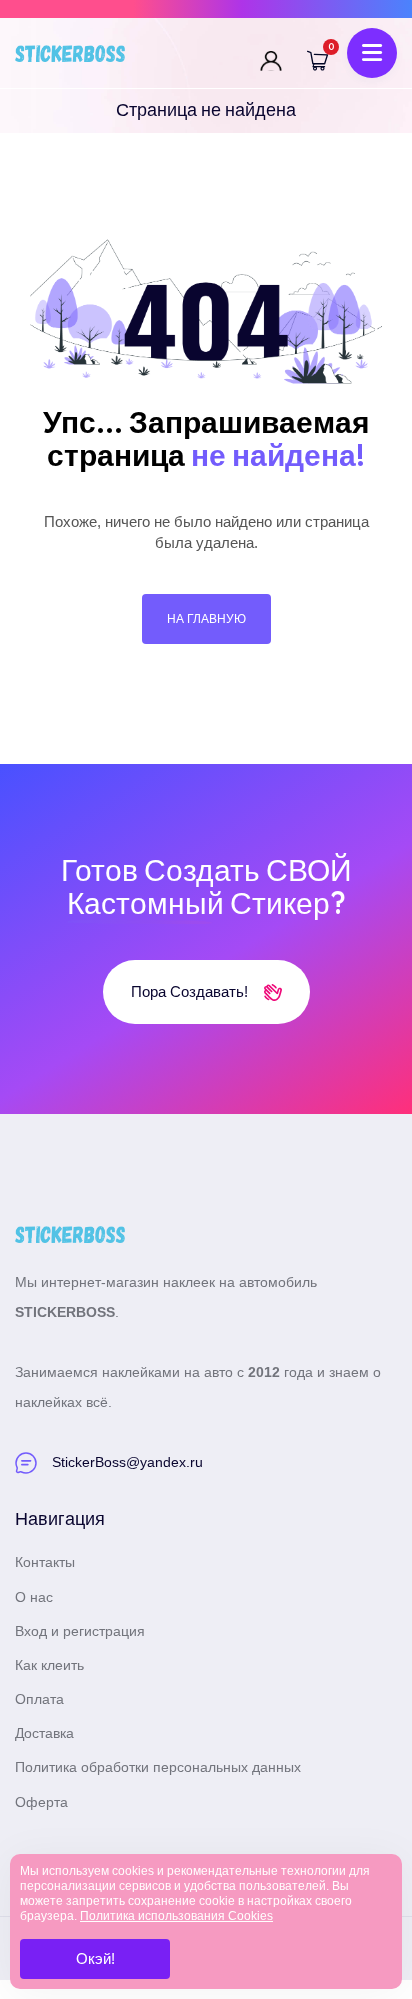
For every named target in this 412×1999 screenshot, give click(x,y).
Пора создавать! (191, 991)
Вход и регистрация (80, 1631)
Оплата (39, 1699)
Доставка (44, 1733)
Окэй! (95, 1958)
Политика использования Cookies (176, 1916)
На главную (206, 619)
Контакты (45, 1562)
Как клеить (49, 1665)
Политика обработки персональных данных (158, 1767)
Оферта (41, 1802)
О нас (34, 1597)
